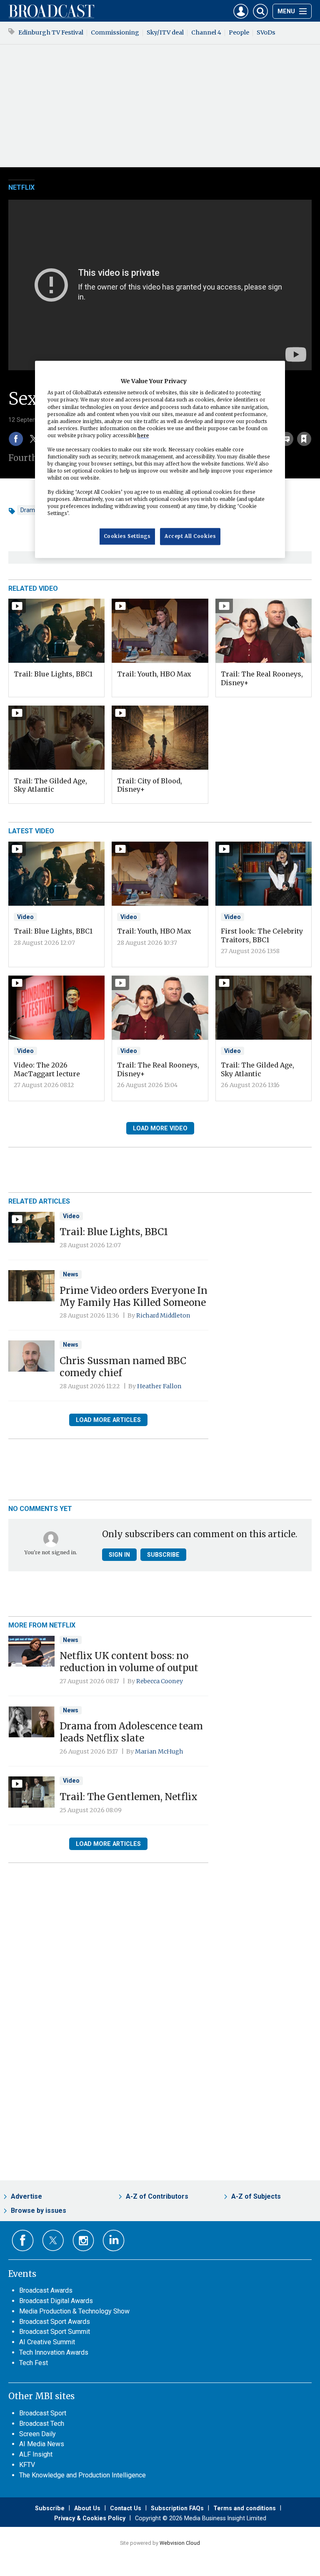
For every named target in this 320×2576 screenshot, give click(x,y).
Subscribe (163, 1555)
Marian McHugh (159, 1751)
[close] (311, 420)
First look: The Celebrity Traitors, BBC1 (262, 935)
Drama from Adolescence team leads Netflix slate (131, 1732)
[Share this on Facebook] (16, 439)
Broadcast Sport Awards (55, 2322)
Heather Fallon (159, 1386)
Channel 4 (206, 32)
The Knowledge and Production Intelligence (82, 2475)
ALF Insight (36, 2454)
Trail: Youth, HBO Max (154, 674)
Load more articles (108, 1420)
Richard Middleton (163, 1315)
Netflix (21, 187)
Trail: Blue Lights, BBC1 (53, 674)
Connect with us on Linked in (114, 2240)
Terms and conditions (245, 2508)
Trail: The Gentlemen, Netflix (129, 1797)
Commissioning (115, 32)
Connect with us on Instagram (84, 2240)
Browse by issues (39, 2211)
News (71, 1274)
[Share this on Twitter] (34, 439)
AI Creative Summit (47, 2342)
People (239, 32)
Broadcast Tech (42, 2424)
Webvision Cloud (180, 2543)
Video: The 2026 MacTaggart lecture (47, 1069)
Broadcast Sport (43, 2413)
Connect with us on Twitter (53, 2240)
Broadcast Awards (46, 2290)
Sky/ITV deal (165, 32)
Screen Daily (37, 2434)
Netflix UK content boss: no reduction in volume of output (129, 1662)
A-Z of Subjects (256, 2196)
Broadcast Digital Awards (56, 2301)
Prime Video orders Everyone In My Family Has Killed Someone (134, 1297)
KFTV (27, 2465)
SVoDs (266, 32)
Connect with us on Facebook (23, 2240)
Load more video (160, 1128)
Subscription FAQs (177, 2508)
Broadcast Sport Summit (55, 2332)
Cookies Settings (127, 536)
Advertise (26, 2196)
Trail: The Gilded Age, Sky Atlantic (50, 785)
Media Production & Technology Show (74, 2311)
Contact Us (126, 2508)
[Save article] (304, 439)
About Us (87, 2508)
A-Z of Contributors (157, 2196)
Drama (29, 510)
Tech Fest (34, 2363)
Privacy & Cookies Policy (90, 2518)
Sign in (119, 1555)
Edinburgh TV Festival (51, 32)
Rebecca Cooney (160, 1681)
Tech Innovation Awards (54, 2352)
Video (25, 917)
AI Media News (42, 2444)
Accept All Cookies (190, 536)
